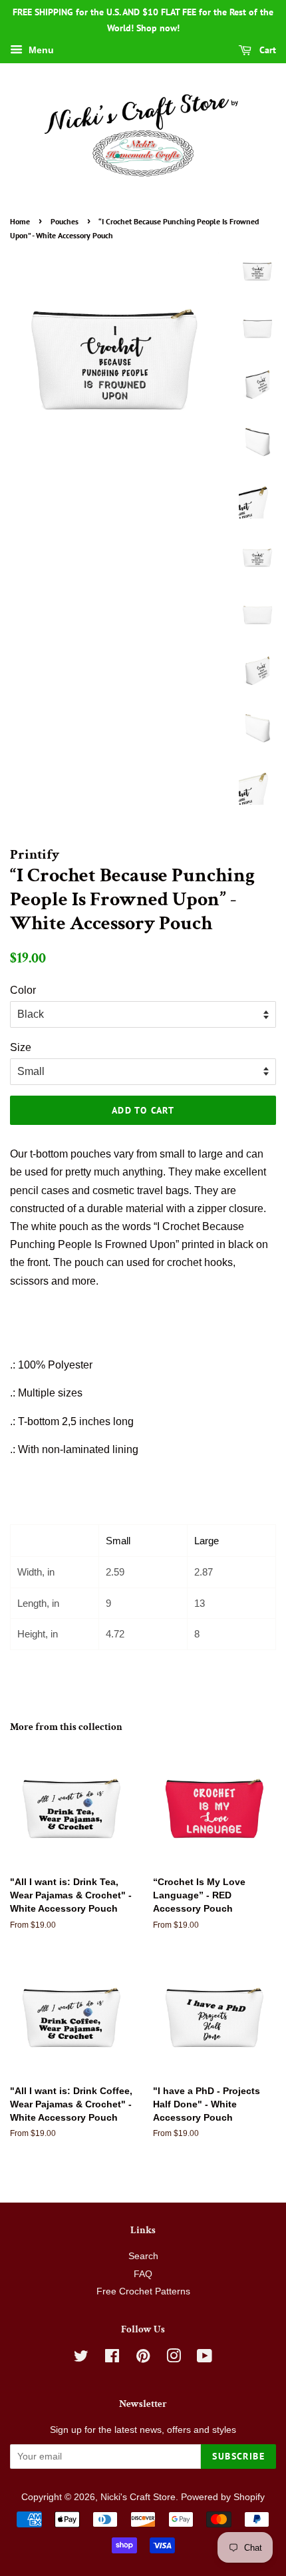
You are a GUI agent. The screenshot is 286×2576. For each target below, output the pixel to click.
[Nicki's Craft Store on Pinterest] (143, 2359)
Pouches (65, 221)
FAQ (143, 2274)
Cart (266, 50)
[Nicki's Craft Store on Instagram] (174, 2359)
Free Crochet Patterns (143, 2291)
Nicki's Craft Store (138, 2497)
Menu (40, 50)
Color (23, 990)
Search (143, 2256)
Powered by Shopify (223, 2497)
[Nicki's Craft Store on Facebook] (112, 2359)
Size (21, 1047)
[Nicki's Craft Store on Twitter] (81, 2359)
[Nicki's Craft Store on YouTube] (205, 2359)
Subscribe (238, 2456)
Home (20, 221)
